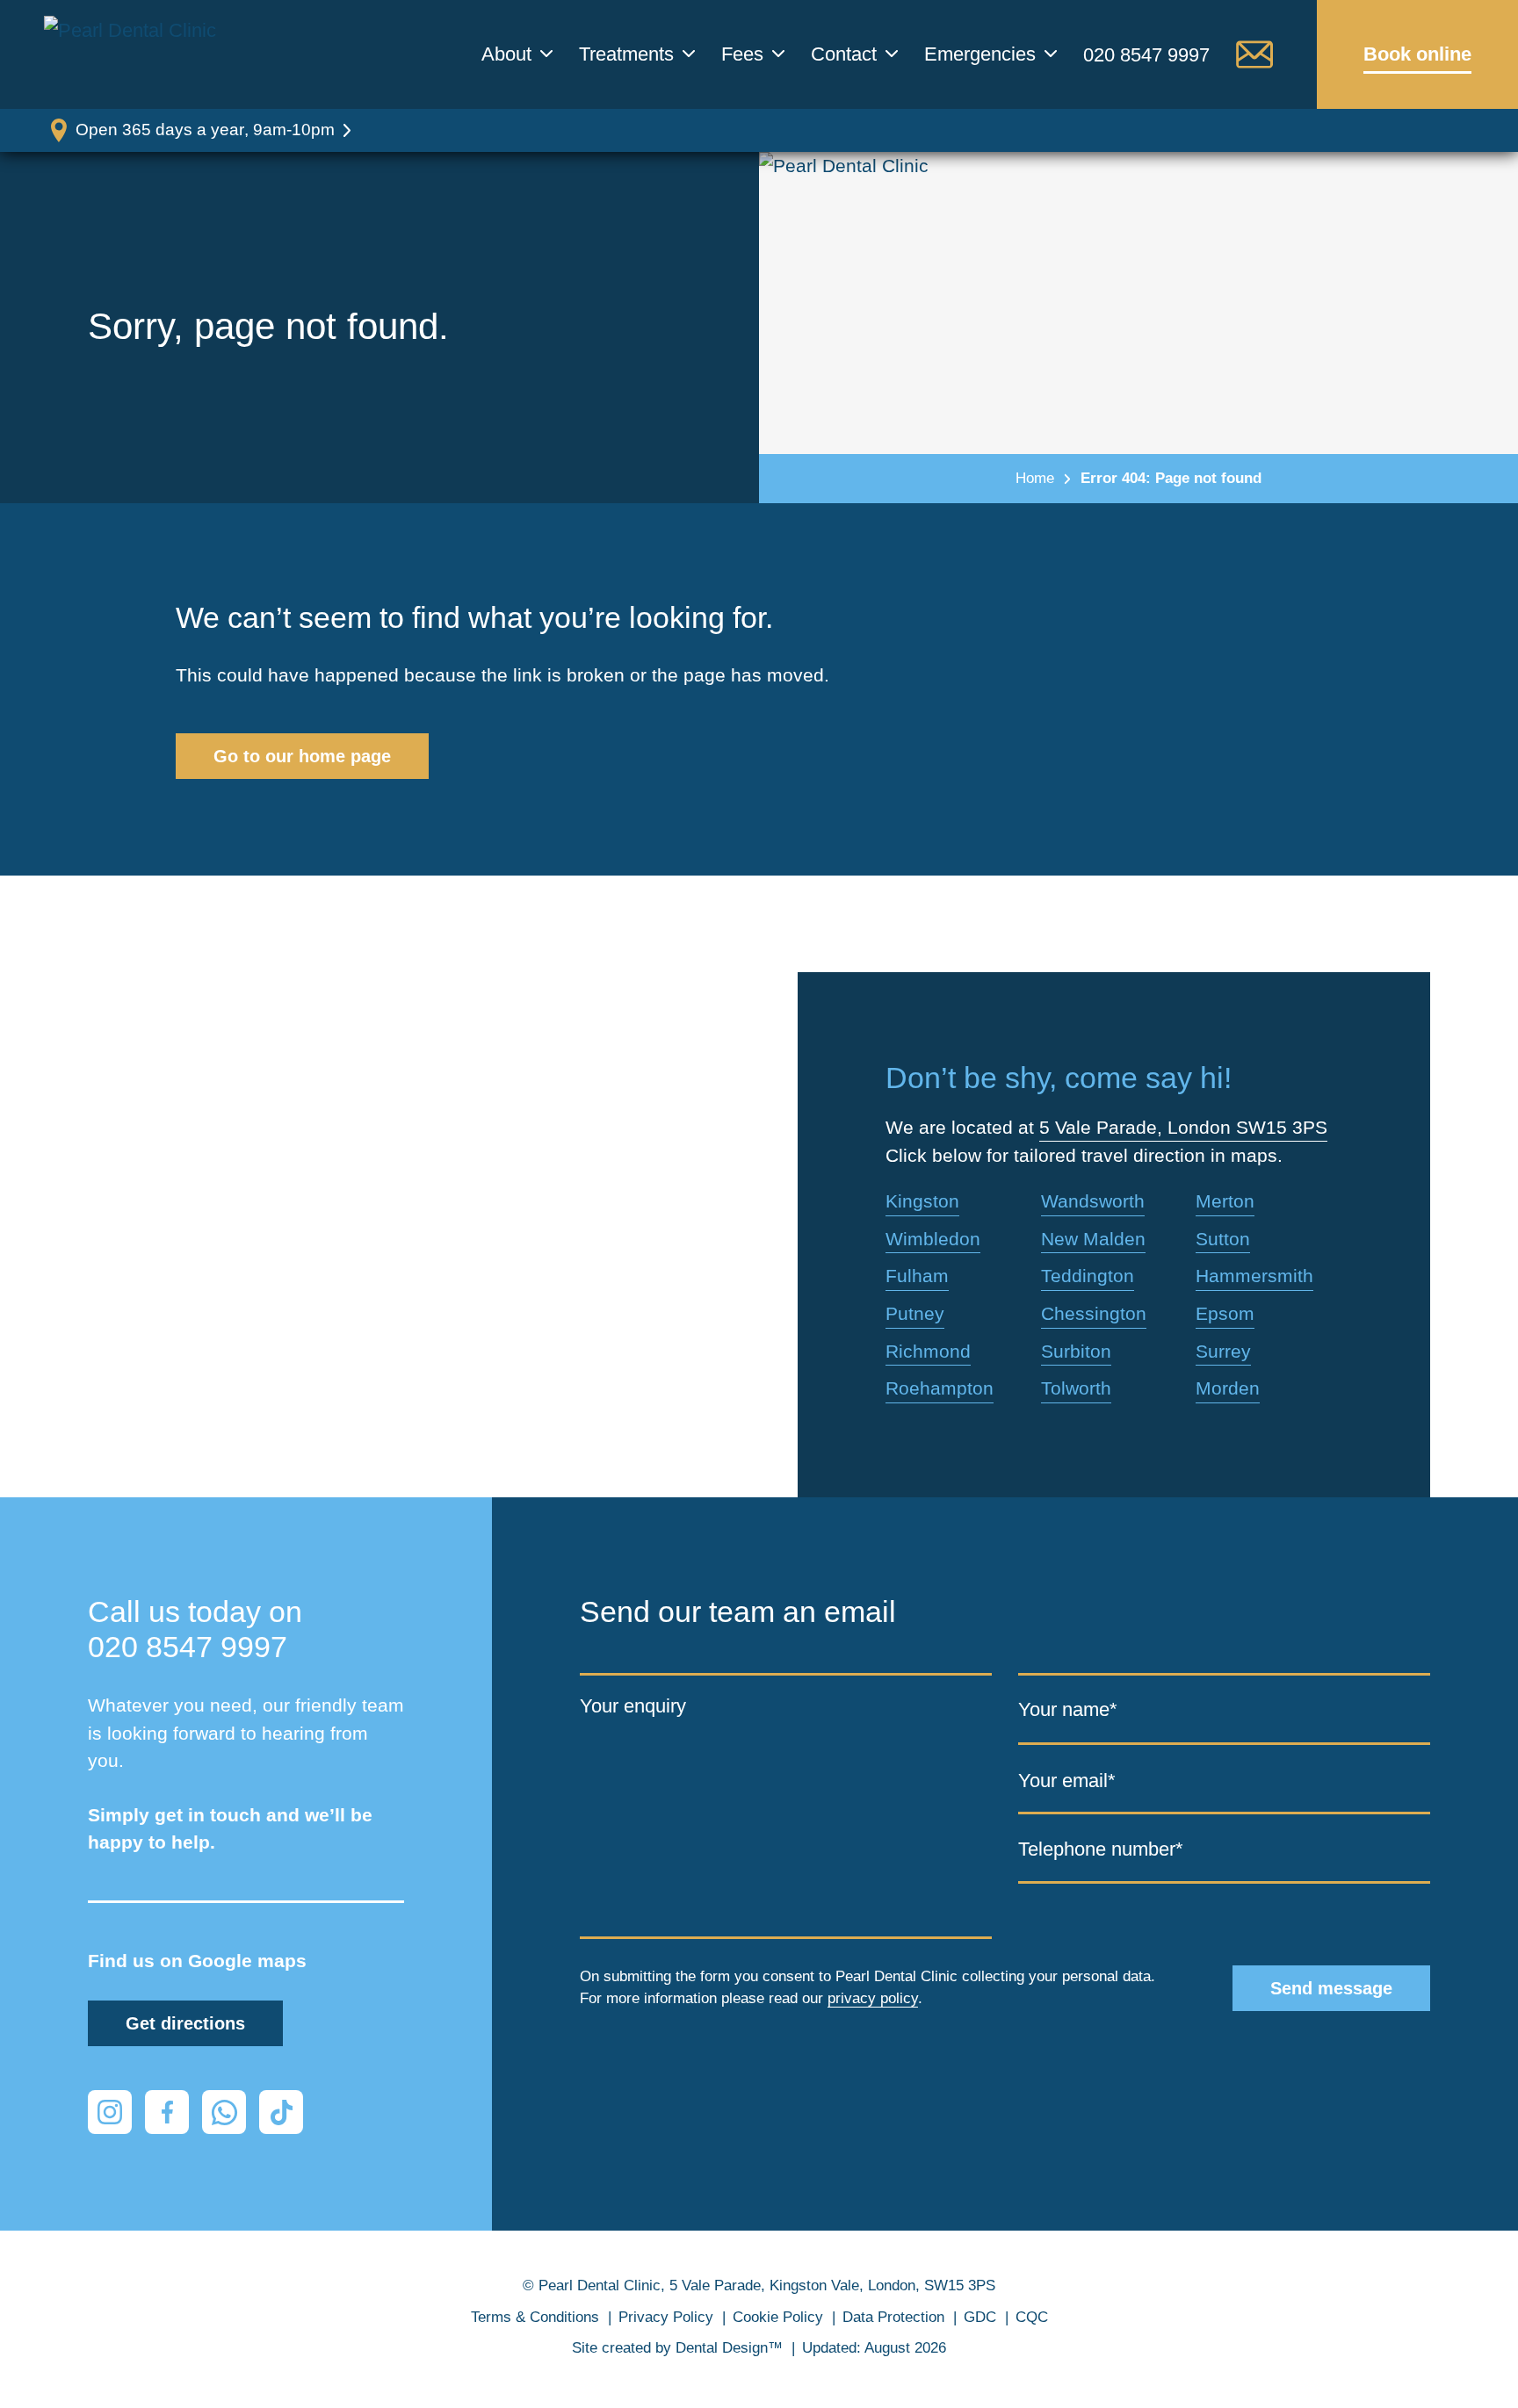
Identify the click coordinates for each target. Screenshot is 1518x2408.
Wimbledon (933, 1239)
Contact (844, 54)
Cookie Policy (778, 2317)
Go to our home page (302, 756)
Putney (915, 1313)
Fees (742, 54)
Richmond (928, 1351)
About (506, 54)
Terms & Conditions (535, 2317)
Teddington (1088, 1276)
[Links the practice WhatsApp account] (224, 2112)
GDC (980, 2317)
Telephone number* (1101, 1849)
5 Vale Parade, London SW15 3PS (1183, 1127)
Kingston (922, 1201)
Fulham (917, 1276)
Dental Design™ (729, 2348)
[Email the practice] (1254, 54)
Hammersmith (1254, 1276)
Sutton (1223, 1239)
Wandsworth (1093, 1201)
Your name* (1068, 1709)
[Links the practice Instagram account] (110, 2112)
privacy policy (873, 1998)
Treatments (626, 54)
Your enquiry (633, 1706)
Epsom (1225, 1313)
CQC (1032, 2317)
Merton (1225, 1201)
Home (1035, 478)
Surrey (1223, 1351)
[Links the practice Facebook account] (167, 2112)
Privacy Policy (666, 2317)
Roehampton (940, 1388)
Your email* (1067, 1780)
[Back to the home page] (136, 54)
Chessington (1094, 1313)
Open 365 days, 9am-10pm (205, 130)
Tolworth (1076, 1388)
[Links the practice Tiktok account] (281, 2112)
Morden (1228, 1388)
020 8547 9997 (1146, 55)
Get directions (185, 2023)
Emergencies (980, 54)
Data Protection (893, 2317)
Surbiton (1076, 1351)
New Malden (1093, 1239)
